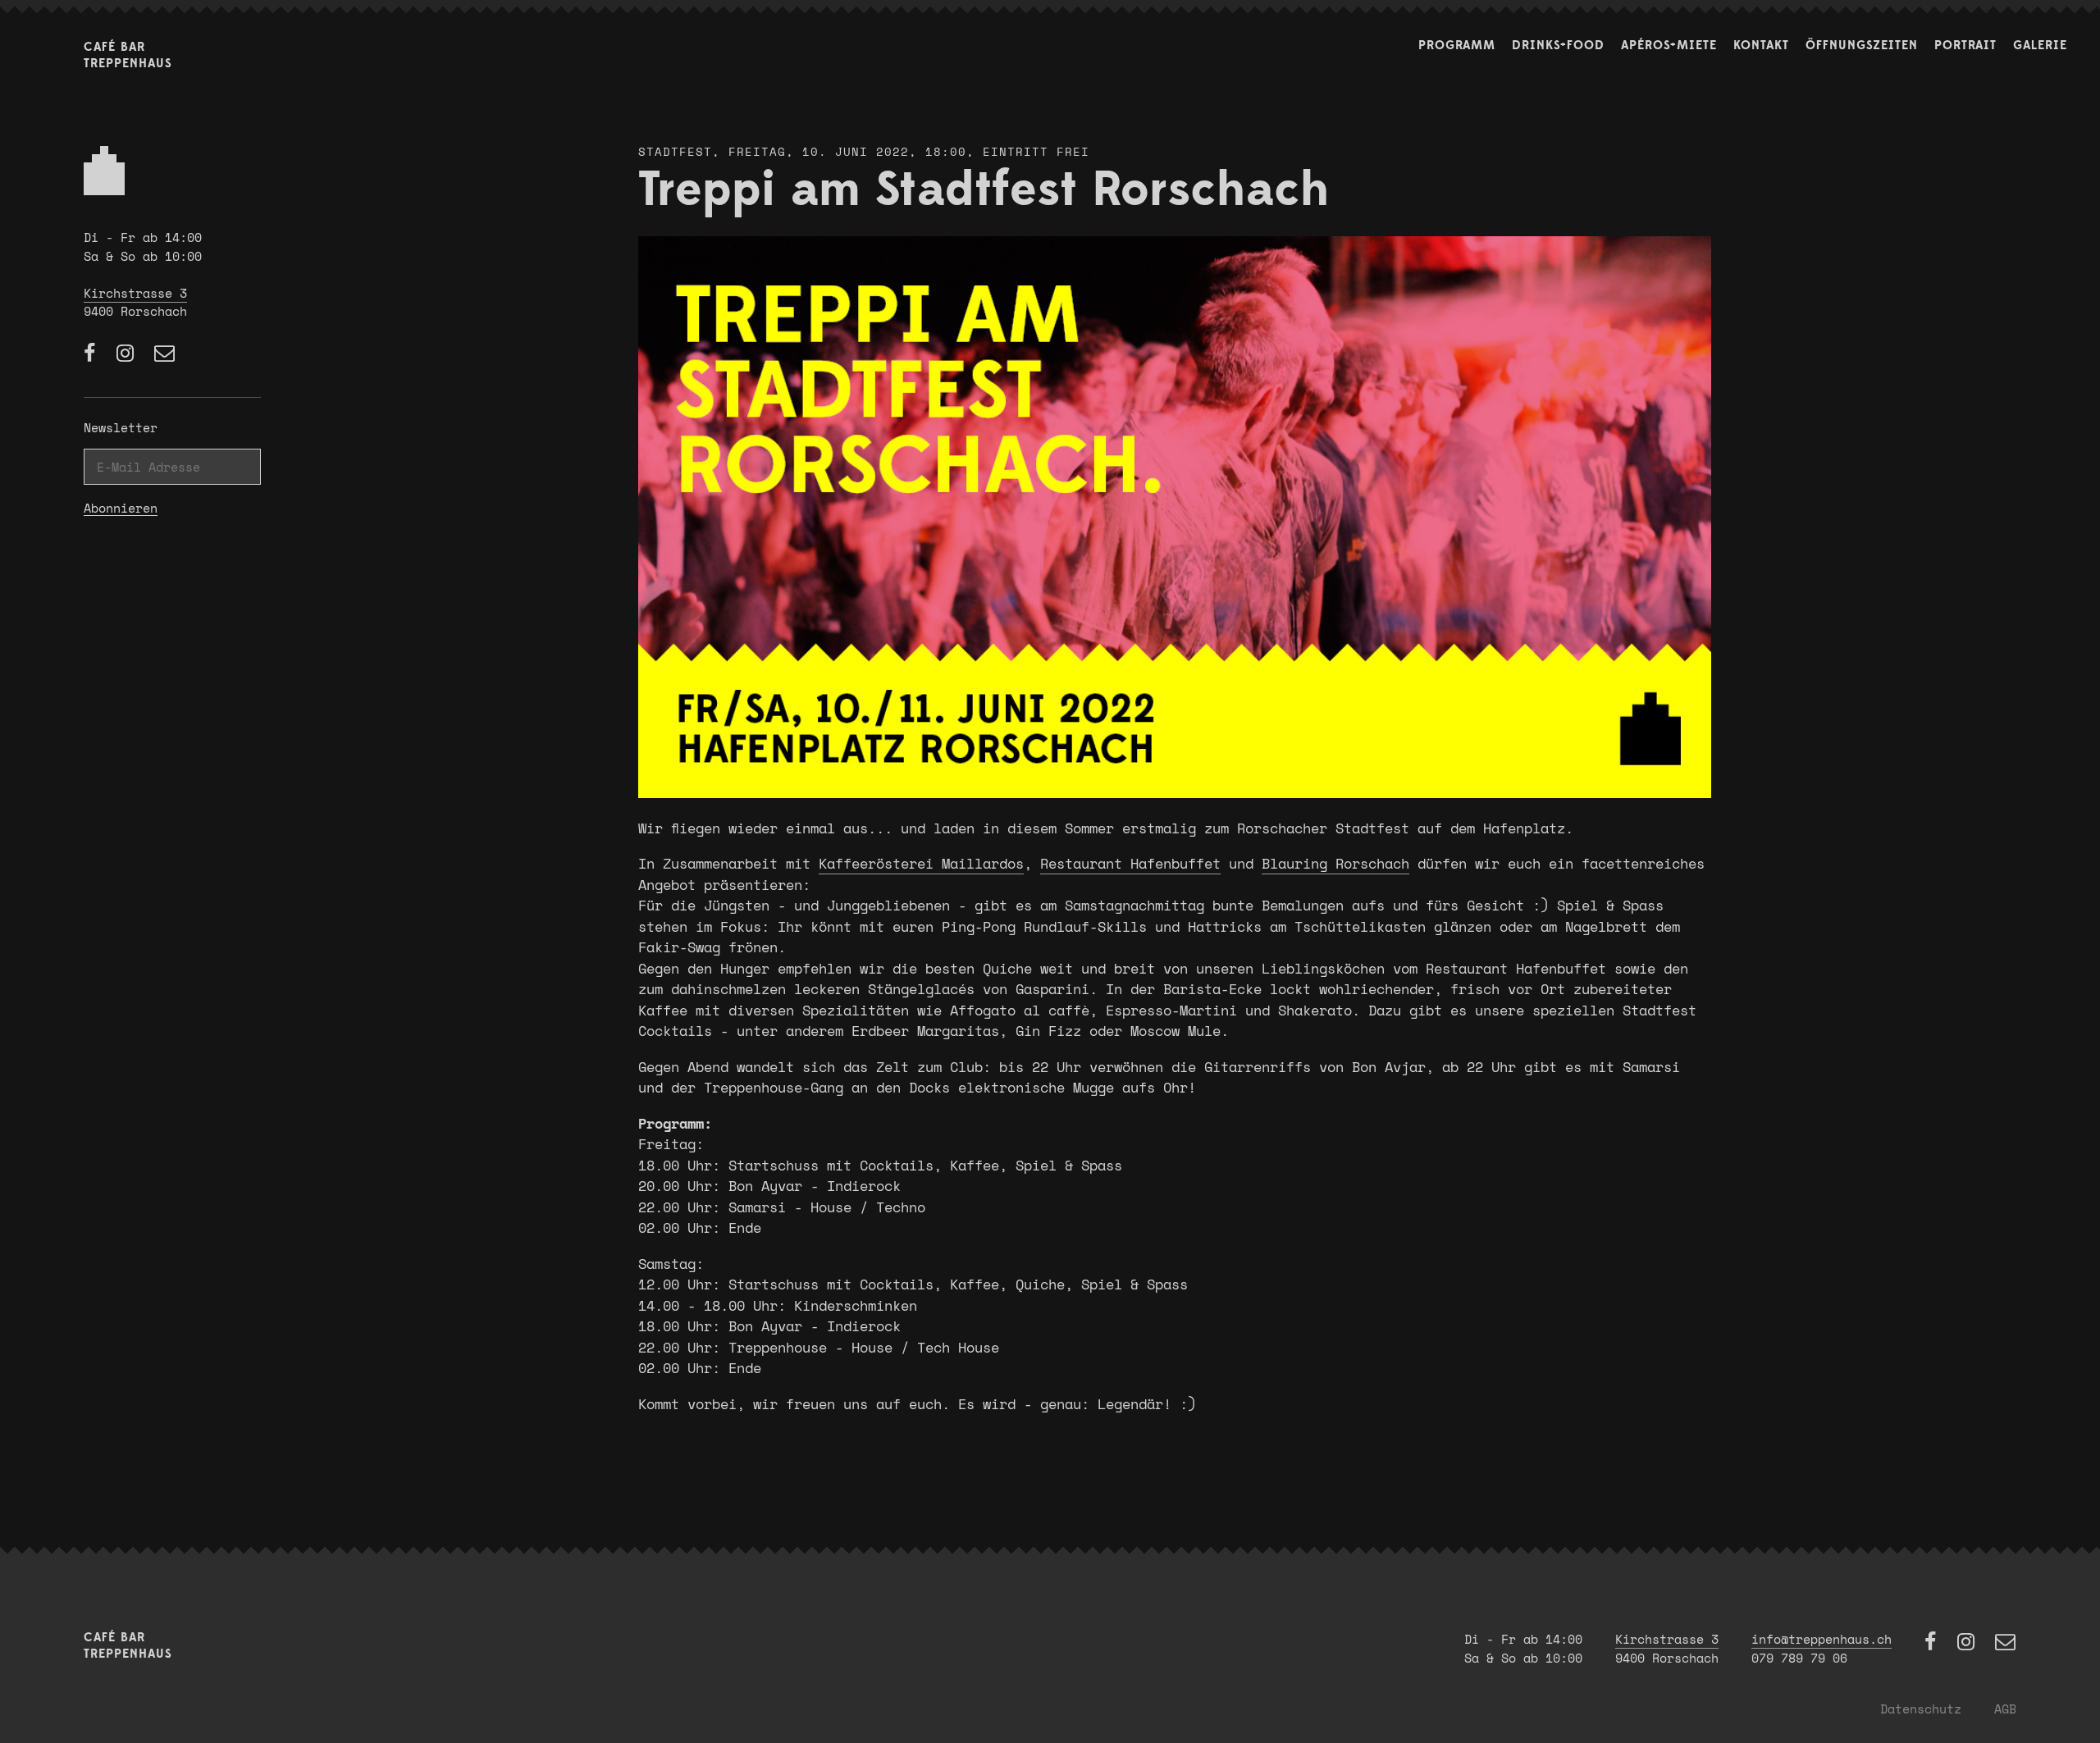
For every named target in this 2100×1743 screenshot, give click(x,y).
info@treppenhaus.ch (1822, 1639)
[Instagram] (127, 354)
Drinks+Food (1558, 46)
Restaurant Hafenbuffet (1130, 863)
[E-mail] (165, 354)
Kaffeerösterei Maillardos (921, 863)
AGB (2005, 1709)
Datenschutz (1921, 1709)
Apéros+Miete (1669, 46)
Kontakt (1761, 46)
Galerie (2040, 46)
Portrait (1965, 46)
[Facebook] (92, 354)
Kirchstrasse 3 (135, 293)
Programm (1457, 46)
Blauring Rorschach (1335, 863)
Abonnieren (121, 509)
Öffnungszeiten (1862, 46)
